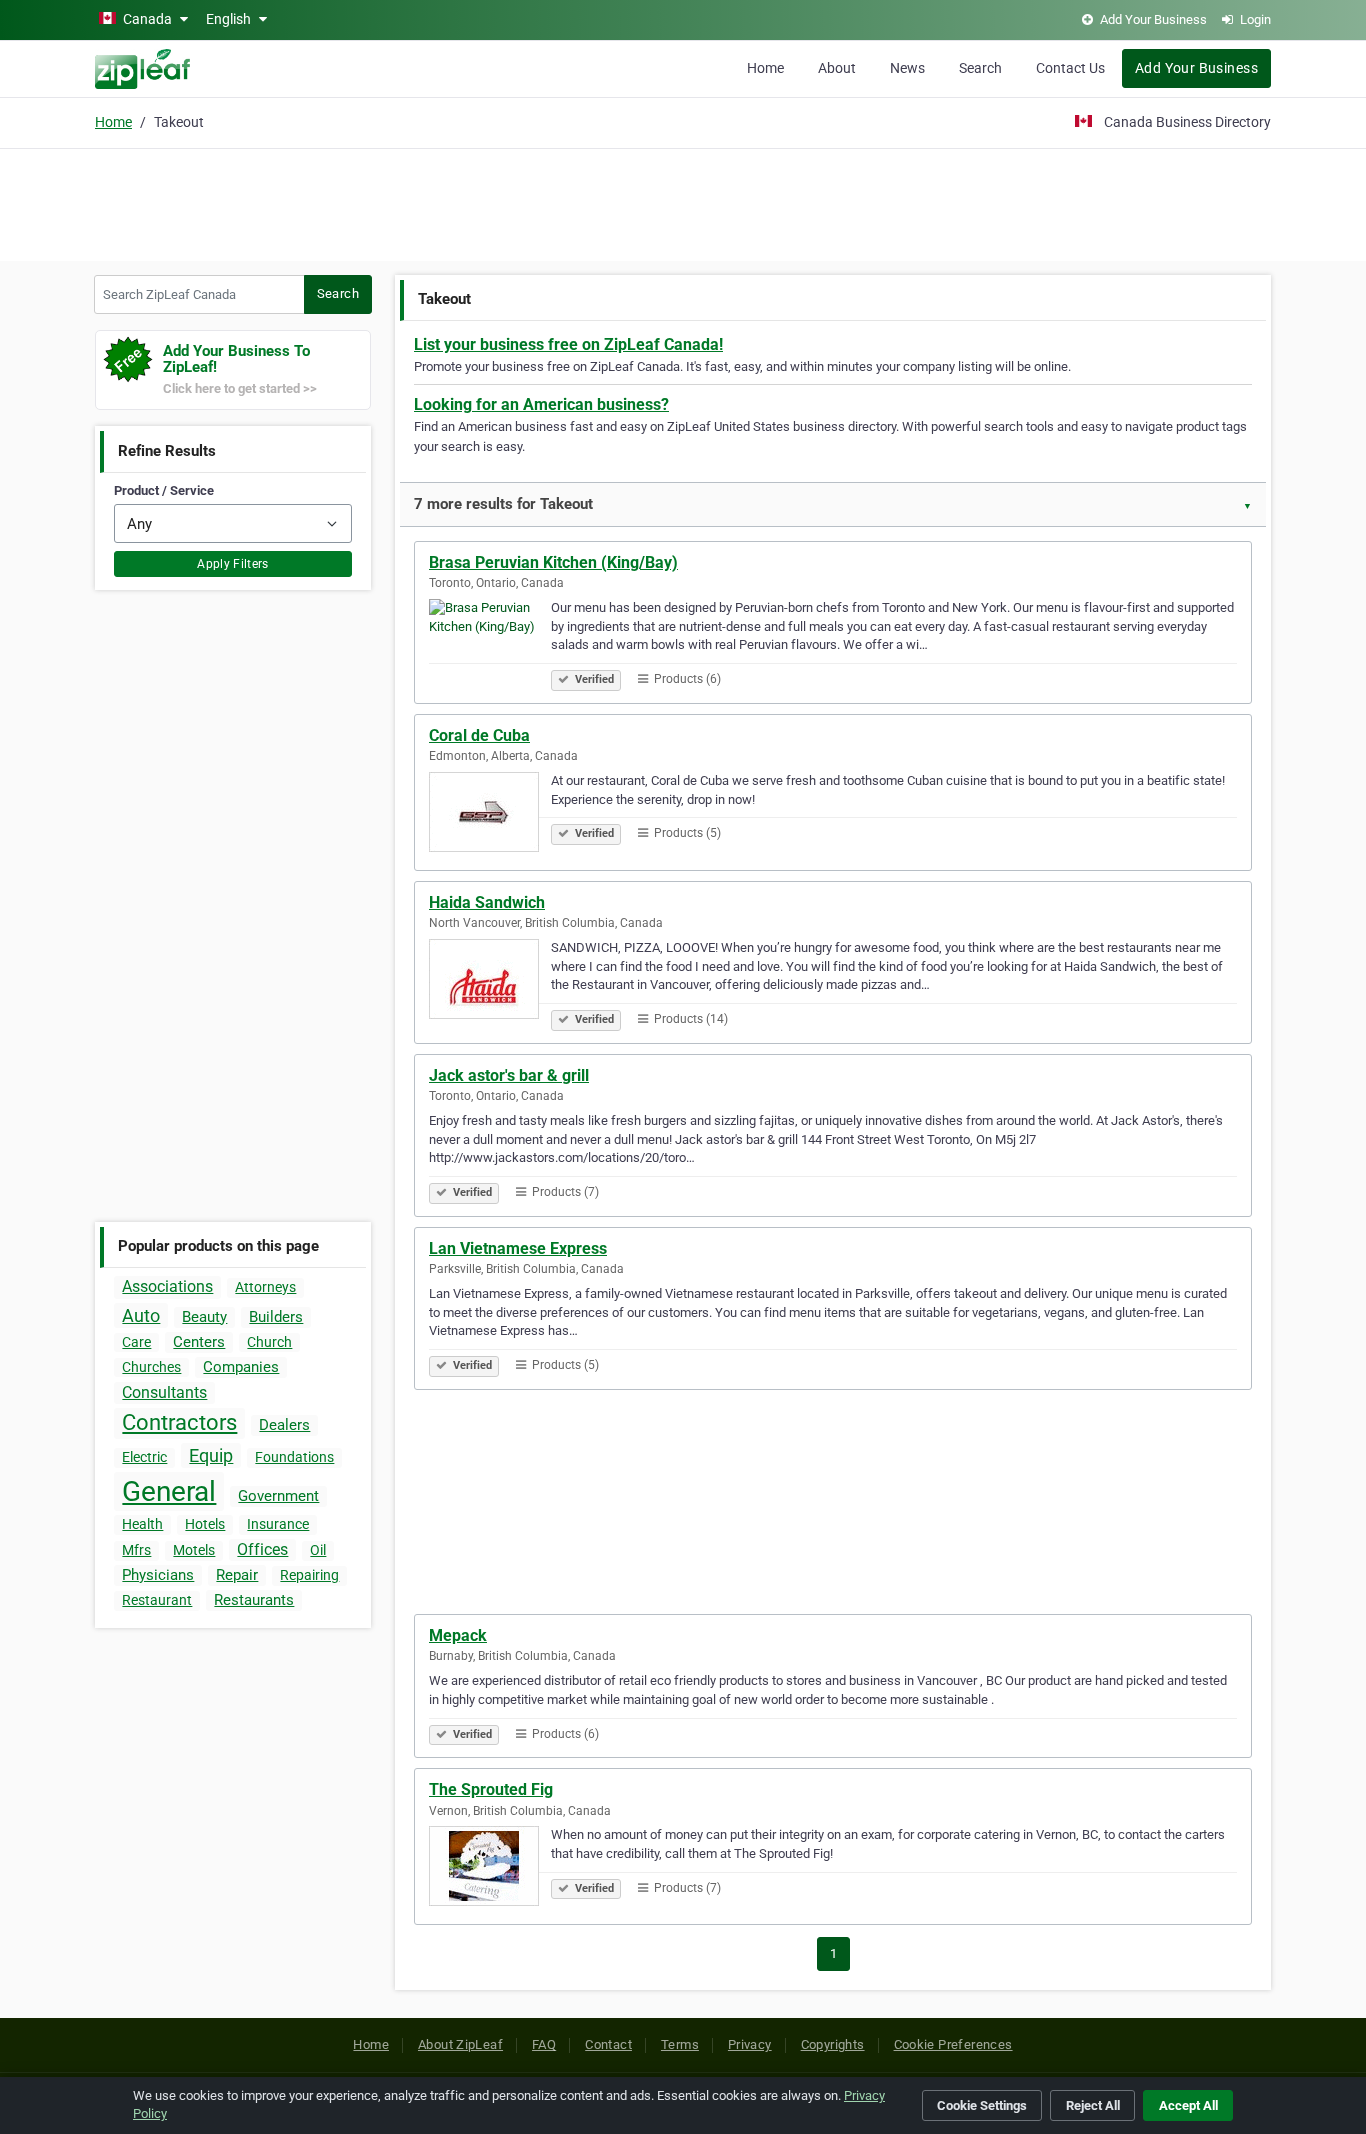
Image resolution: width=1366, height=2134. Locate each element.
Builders (276, 1317)
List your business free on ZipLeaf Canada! (568, 344)
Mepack (458, 1635)
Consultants (164, 1392)
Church (269, 1342)
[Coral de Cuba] (490, 815)
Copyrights (833, 2044)
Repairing (309, 1575)
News (907, 68)
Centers (199, 1342)
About (837, 68)
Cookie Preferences (953, 2044)
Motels (194, 1550)
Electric (144, 1457)
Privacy (750, 2044)
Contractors (179, 1422)
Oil (318, 1550)
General (169, 1491)
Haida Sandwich (487, 902)
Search (980, 68)
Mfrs (136, 1550)
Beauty (204, 1317)
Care (136, 1342)
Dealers (284, 1425)
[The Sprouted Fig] (490, 1869)
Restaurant (157, 1600)
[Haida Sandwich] (490, 982)
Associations (167, 1286)
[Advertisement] (683, 202)
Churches (151, 1367)
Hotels (205, 1524)
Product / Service (164, 490)
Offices (262, 1549)
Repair (237, 1575)
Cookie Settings (982, 2105)
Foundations (294, 1457)
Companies (241, 1367)
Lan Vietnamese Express (518, 1248)
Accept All (1188, 2105)
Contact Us (1070, 68)
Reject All (1093, 2105)
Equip (211, 1455)
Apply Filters (233, 564)
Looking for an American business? (541, 404)
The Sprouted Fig (491, 1789)
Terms (680, 2044)
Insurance (278, 1524)
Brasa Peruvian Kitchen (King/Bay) (553, 562)
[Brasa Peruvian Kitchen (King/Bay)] (490, 642)
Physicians (158, 1575)
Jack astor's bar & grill (509, 1075)
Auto (141, 1315)
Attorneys (265, 1287)
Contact (608, 2044)
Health (142, 1524)
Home (765, 68)
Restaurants (254, 1600)
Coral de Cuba (479, 735)
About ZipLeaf (460, 2044)
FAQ (544, 2044)
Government (278, 1496)
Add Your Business (1196, 68)
